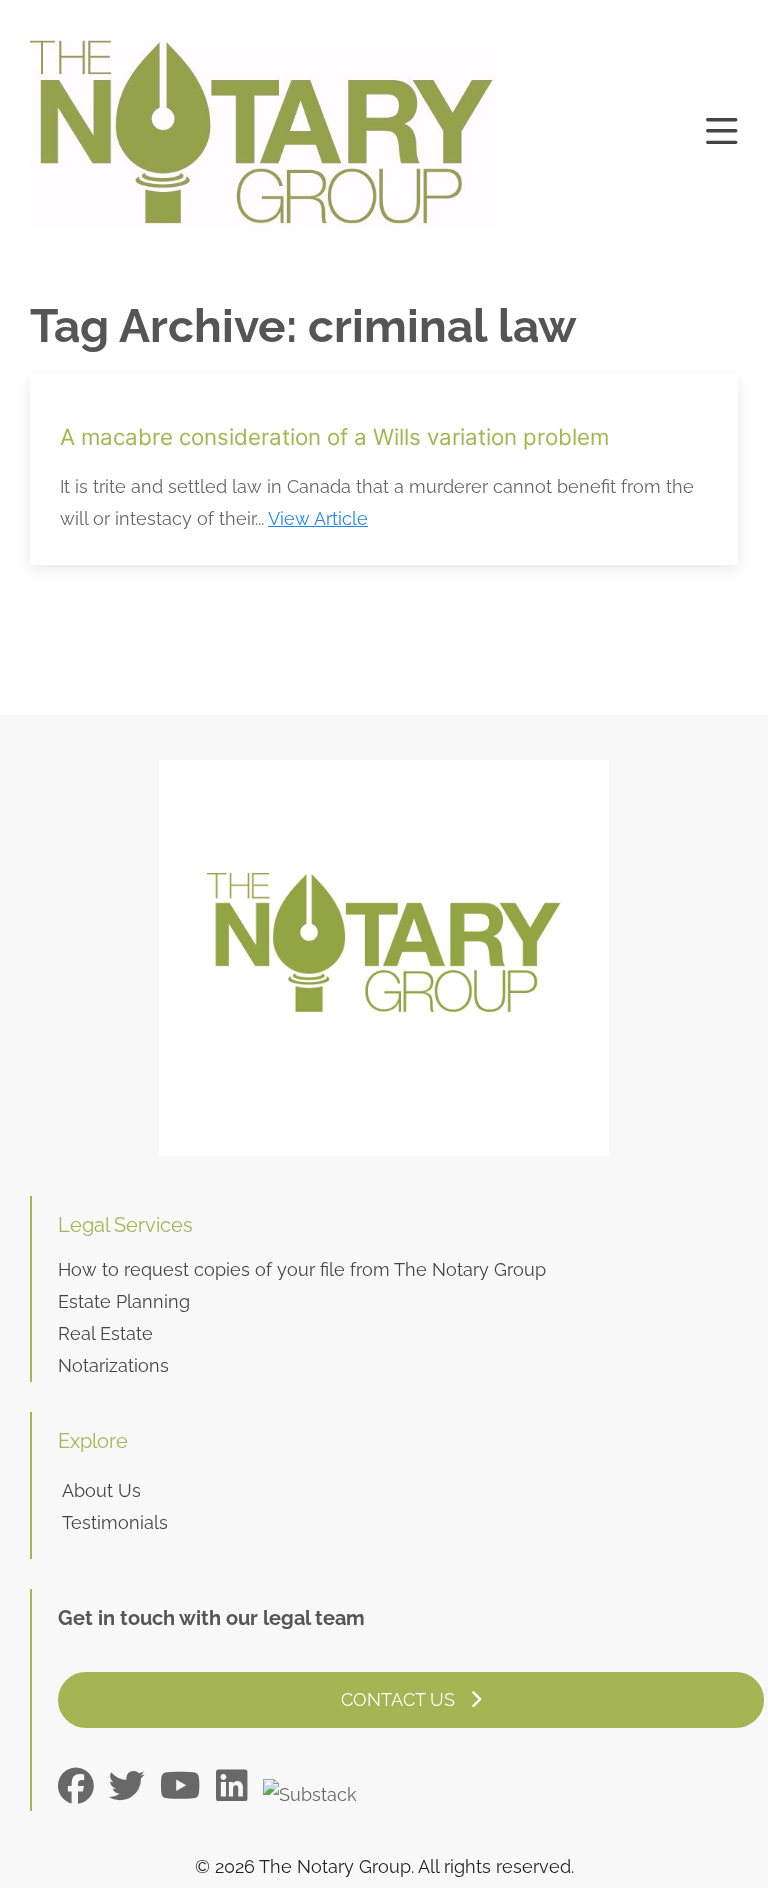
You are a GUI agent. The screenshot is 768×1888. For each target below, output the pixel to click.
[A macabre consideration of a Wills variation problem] (384, 469)
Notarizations (113, 1365)
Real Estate (105, 1333)
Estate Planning (124, 1301)
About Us (101, 1490)
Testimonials (115, 1522)
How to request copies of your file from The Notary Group (302, 1269)
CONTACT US (400, 1699)
